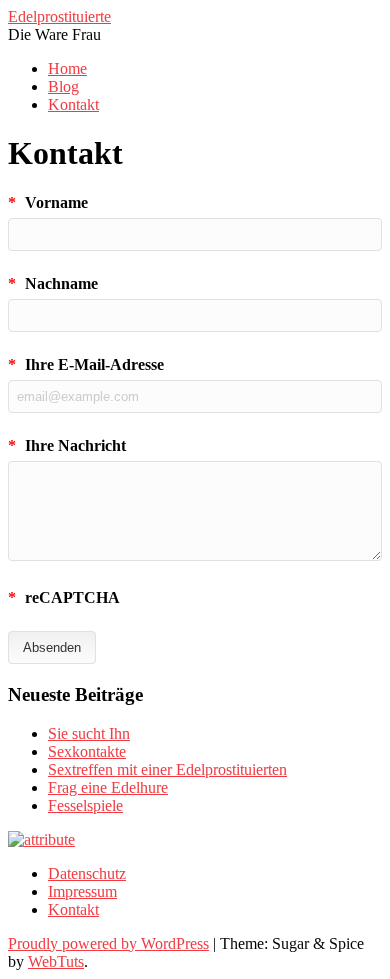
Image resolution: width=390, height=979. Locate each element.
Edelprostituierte (59, 16)
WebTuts (56, 961)
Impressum (82, 891)
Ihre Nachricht (67, 445)
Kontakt (73, 104)
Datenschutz (87, 873)
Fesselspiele (85, 805)
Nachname (53, 283)
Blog (63, 86)
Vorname (48, 202)
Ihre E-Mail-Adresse (86, 364)
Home (67, 68)
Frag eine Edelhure (108, 787)
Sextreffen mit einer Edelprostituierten (167, 769)
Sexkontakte (87, 751)
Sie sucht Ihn (89, 733)
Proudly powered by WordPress (108, 943)
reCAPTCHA (64, 597)
